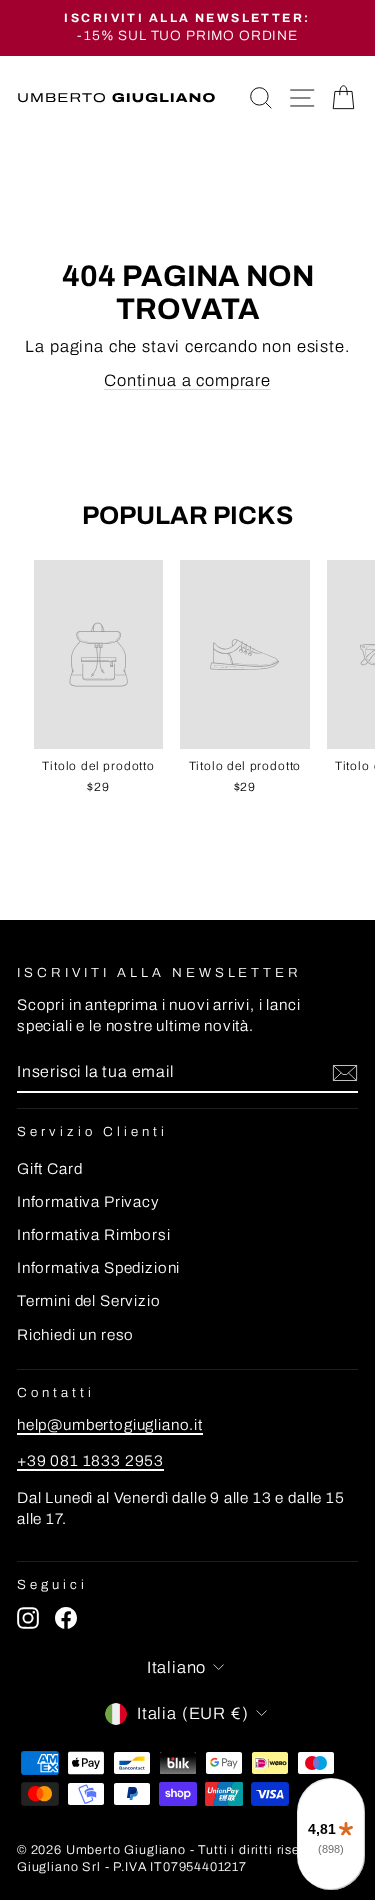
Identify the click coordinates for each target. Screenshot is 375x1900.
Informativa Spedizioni (98, 1268)
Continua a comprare (187, 380)
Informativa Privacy (88, 1202)
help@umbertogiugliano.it (110, 1425)
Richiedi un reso (75, 1335)
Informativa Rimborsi (94, 1235)
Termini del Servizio (89, 1301)
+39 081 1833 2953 (90, 1461)
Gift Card (49, 1169)
